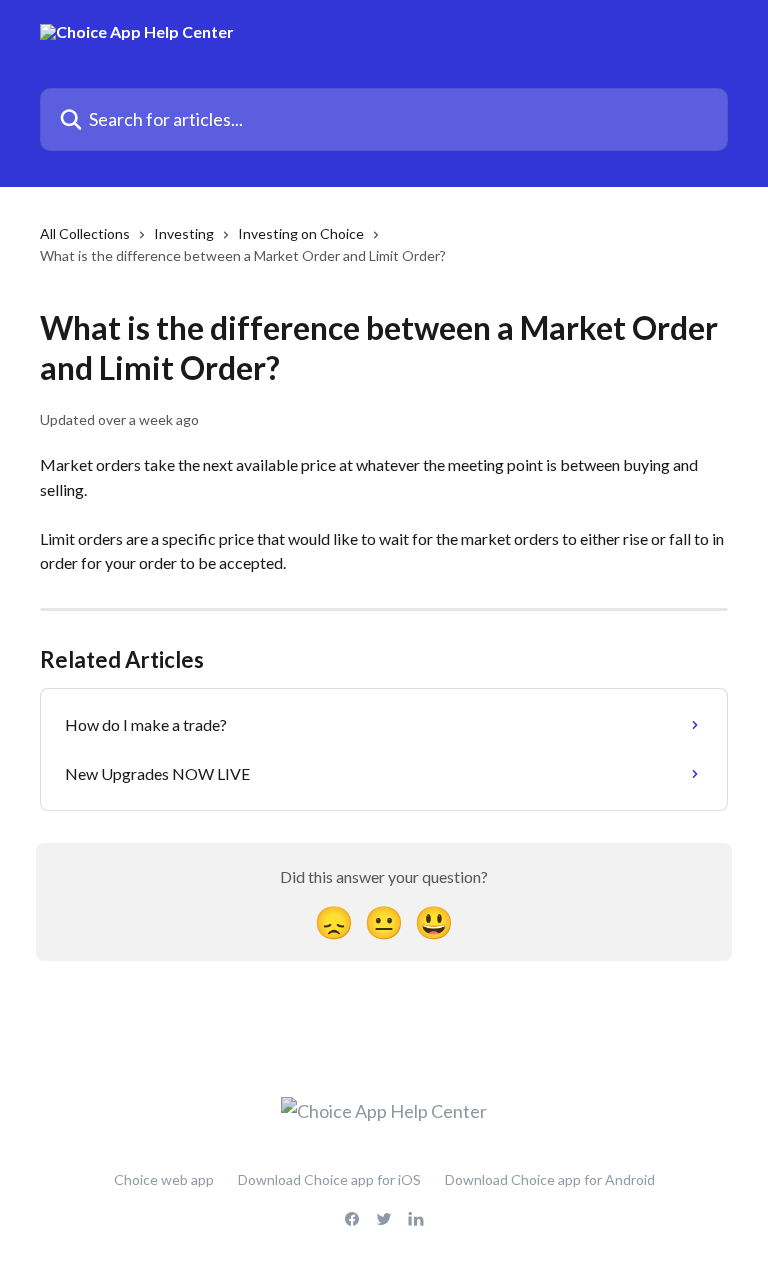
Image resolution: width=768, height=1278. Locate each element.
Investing (184, 233)
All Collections (85, 233)
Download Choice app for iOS (329, 1179)
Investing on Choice (301, 233)
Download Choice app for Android (550, 1179)
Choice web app (164, 1179)
